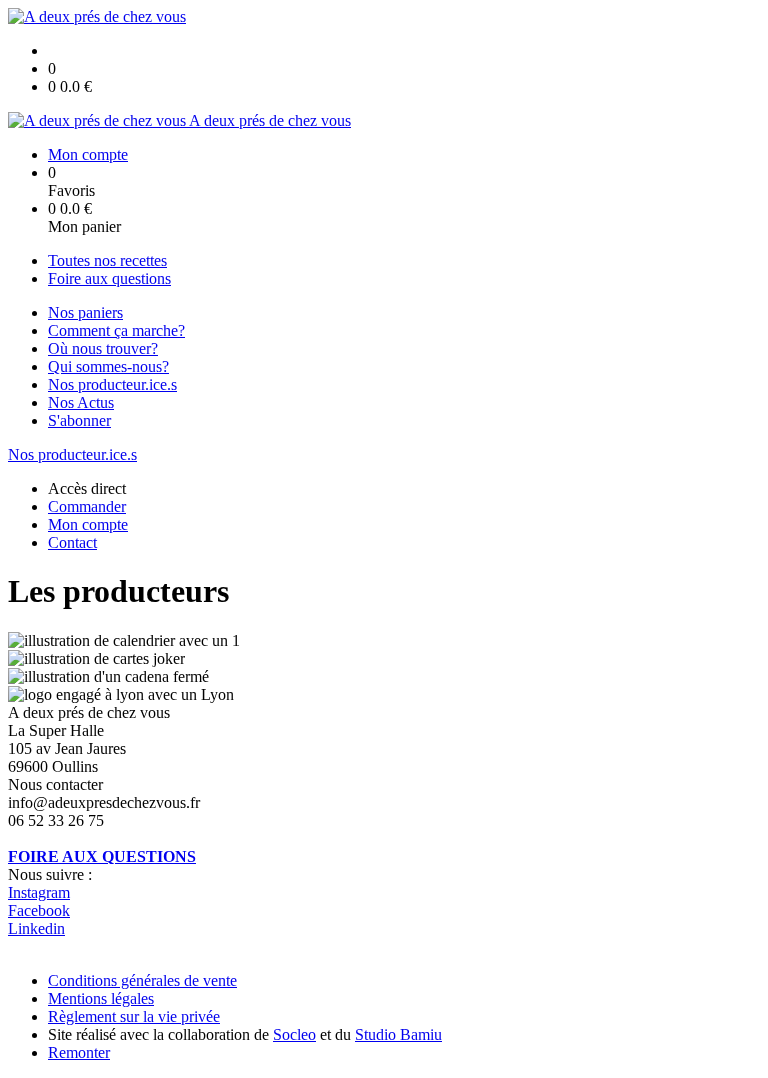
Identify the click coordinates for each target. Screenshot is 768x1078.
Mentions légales (101, 998)
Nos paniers (85, 312)
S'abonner (79, 420)
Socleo (294, 1034)
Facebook (39, 910)
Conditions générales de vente (142, 980)
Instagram (39, 892)
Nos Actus (81, 402)
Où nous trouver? (103, 348)
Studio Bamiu (398, 1034)
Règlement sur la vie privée (134, 1016)
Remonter (79, 1052)
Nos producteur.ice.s (112, 384)
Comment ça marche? (116, 330)
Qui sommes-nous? (108, 366)
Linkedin (36, 928)
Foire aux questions (109, 278)
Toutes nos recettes (107, 260)
